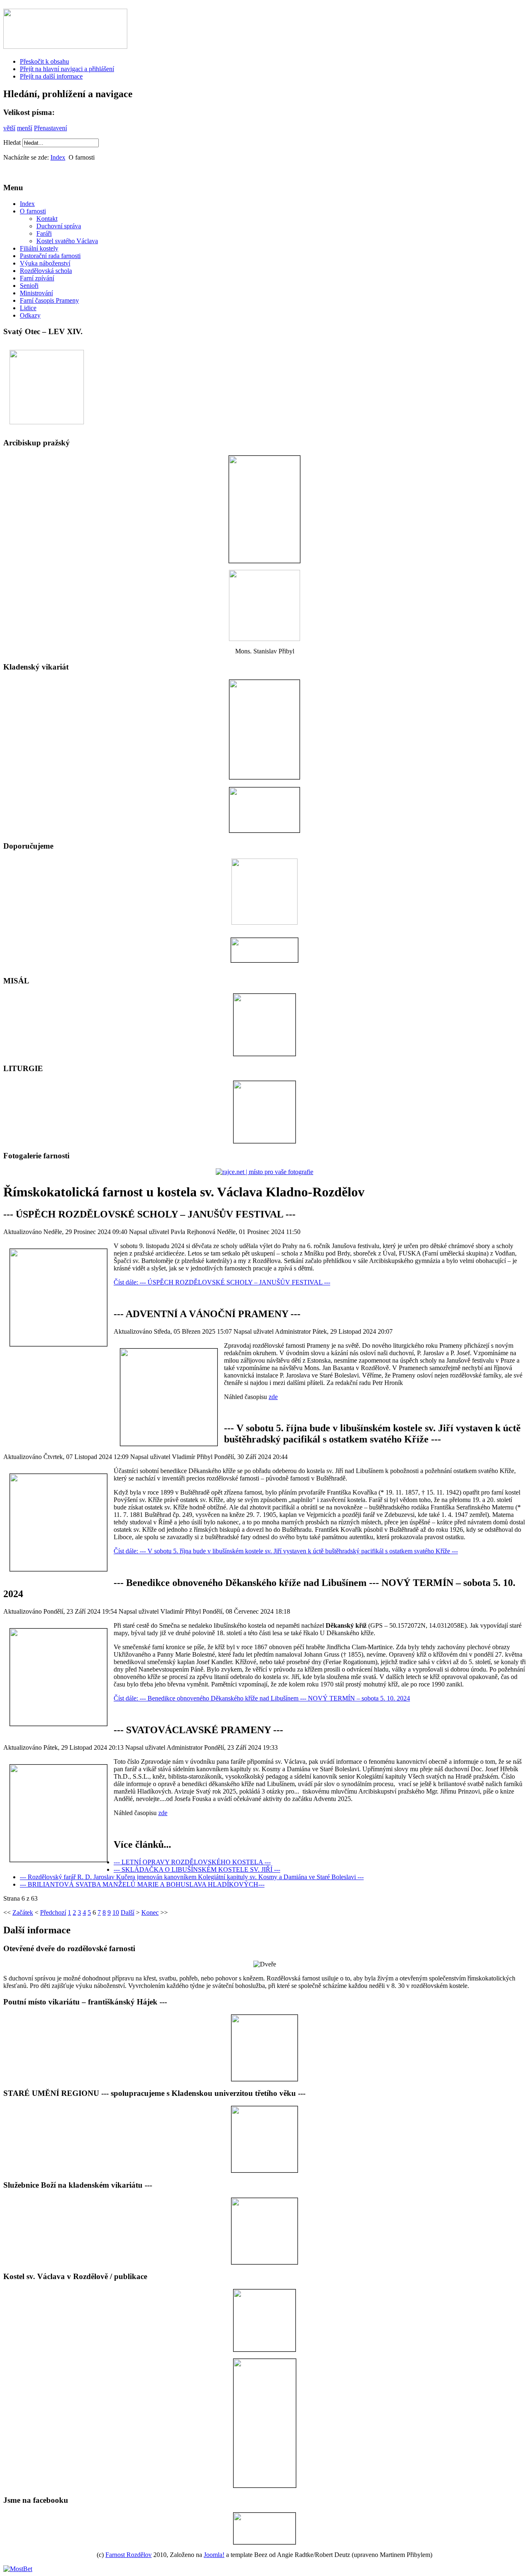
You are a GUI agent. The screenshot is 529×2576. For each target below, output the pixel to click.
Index (58, 157)
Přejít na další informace (51, 76)
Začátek (23, 1912)
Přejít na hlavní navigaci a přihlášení (67, 69)
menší (25, 128)
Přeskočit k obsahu (44, 61)
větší (9, 128)
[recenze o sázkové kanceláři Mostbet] (18, 2569)
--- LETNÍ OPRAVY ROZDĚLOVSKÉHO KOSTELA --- (192, 1862)
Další (127, 1912)
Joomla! (214, 2555)
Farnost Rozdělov (129, 2555)
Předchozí (53, 1912)
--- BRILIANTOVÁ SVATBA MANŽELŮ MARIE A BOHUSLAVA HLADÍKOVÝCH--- (142, 1884)
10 (116, 1912)
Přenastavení (50, 128)
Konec (150, 1912)
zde (273, 1397)
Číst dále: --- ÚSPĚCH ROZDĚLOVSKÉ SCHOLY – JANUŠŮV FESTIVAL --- (222, 1282)
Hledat (13, 142)
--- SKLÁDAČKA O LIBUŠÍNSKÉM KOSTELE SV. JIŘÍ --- (197, 1869)
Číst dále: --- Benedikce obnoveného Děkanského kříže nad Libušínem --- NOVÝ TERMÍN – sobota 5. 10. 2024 (262, 1698)
